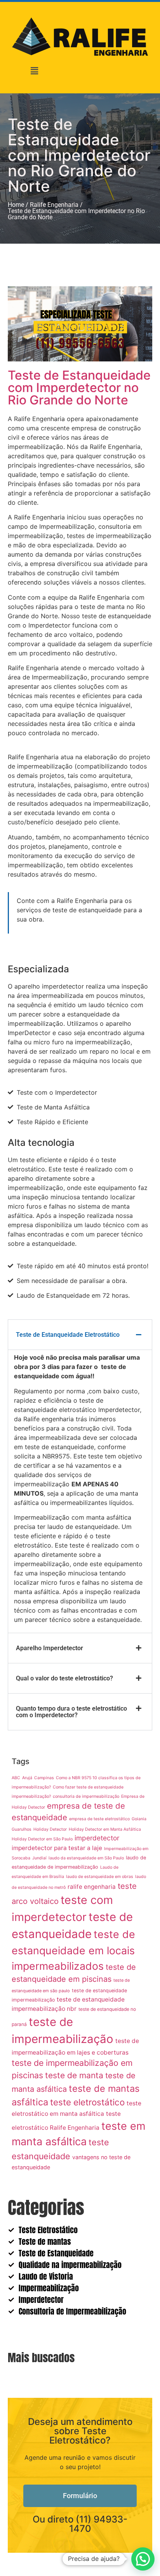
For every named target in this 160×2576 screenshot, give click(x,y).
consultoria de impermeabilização (86, 1796)
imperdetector (97, 1838)
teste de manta (74, 2075)
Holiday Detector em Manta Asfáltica (105, 1829)
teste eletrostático (87, 2102)
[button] (34, 71)
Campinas (44, 1778)
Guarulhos (22, 1829)
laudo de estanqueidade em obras (100, 1877)
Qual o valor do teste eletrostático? (64, 1678)
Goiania (139, 1819)
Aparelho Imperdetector (50, 1648)
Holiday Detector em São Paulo (42, 1839)
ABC (16, 1778)
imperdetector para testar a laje (57, 1848)
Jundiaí (39, 1858)
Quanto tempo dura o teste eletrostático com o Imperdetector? (71, 1712)
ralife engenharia (92, 1887)
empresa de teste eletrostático (99, 1819)
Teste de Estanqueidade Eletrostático (68, 1335)
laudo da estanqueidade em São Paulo (86, 1858)
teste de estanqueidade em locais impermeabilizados (73, 1950)
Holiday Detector (50, 1829)
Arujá (27, 1778)
